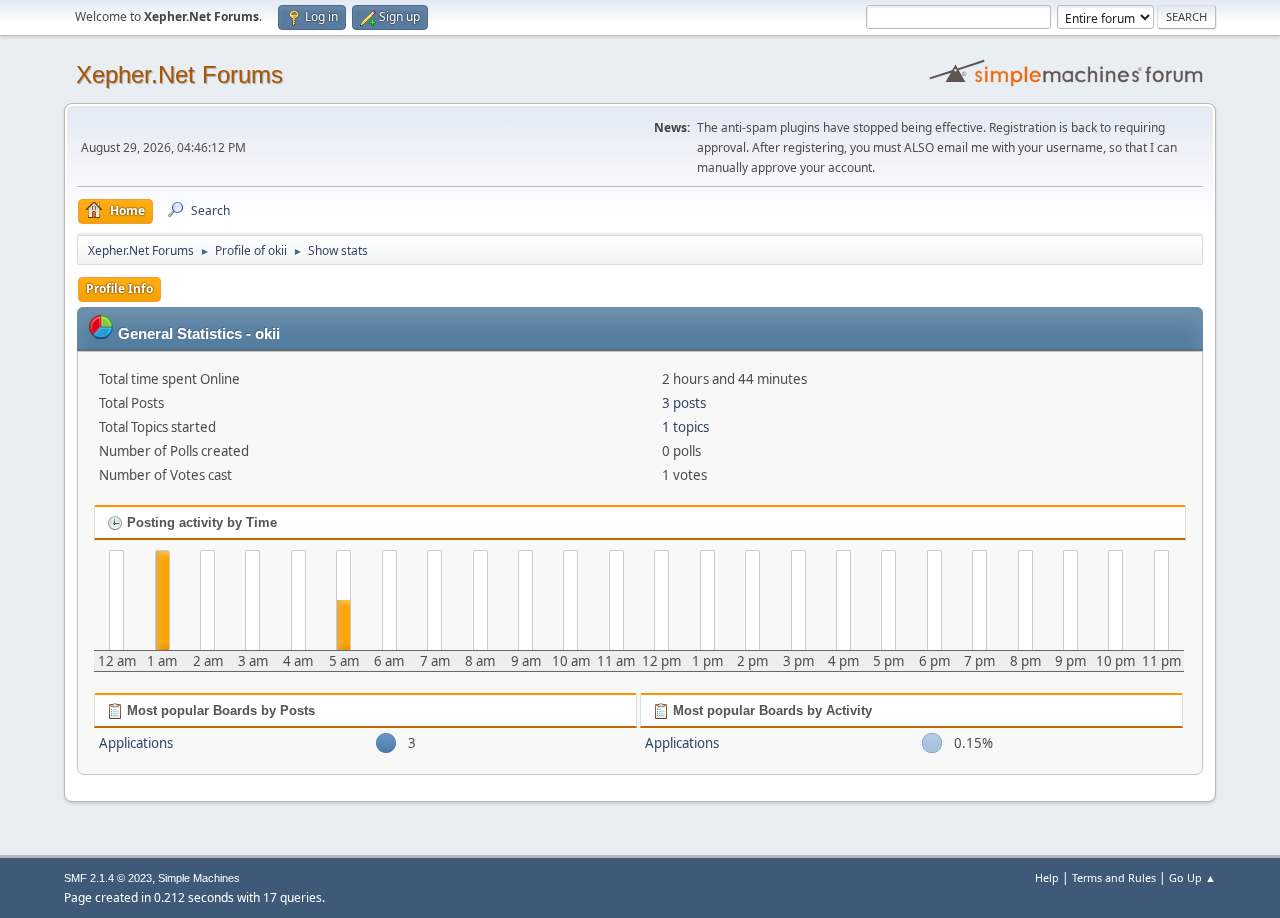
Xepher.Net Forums (179, 74)
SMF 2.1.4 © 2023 (108, 878)
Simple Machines (199, 878)
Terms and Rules (1114, 877)
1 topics (685, 427)
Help (1047, 877)
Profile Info (119, 288)
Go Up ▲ (1192, 877)
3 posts (684, 403)
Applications (136, 743)
